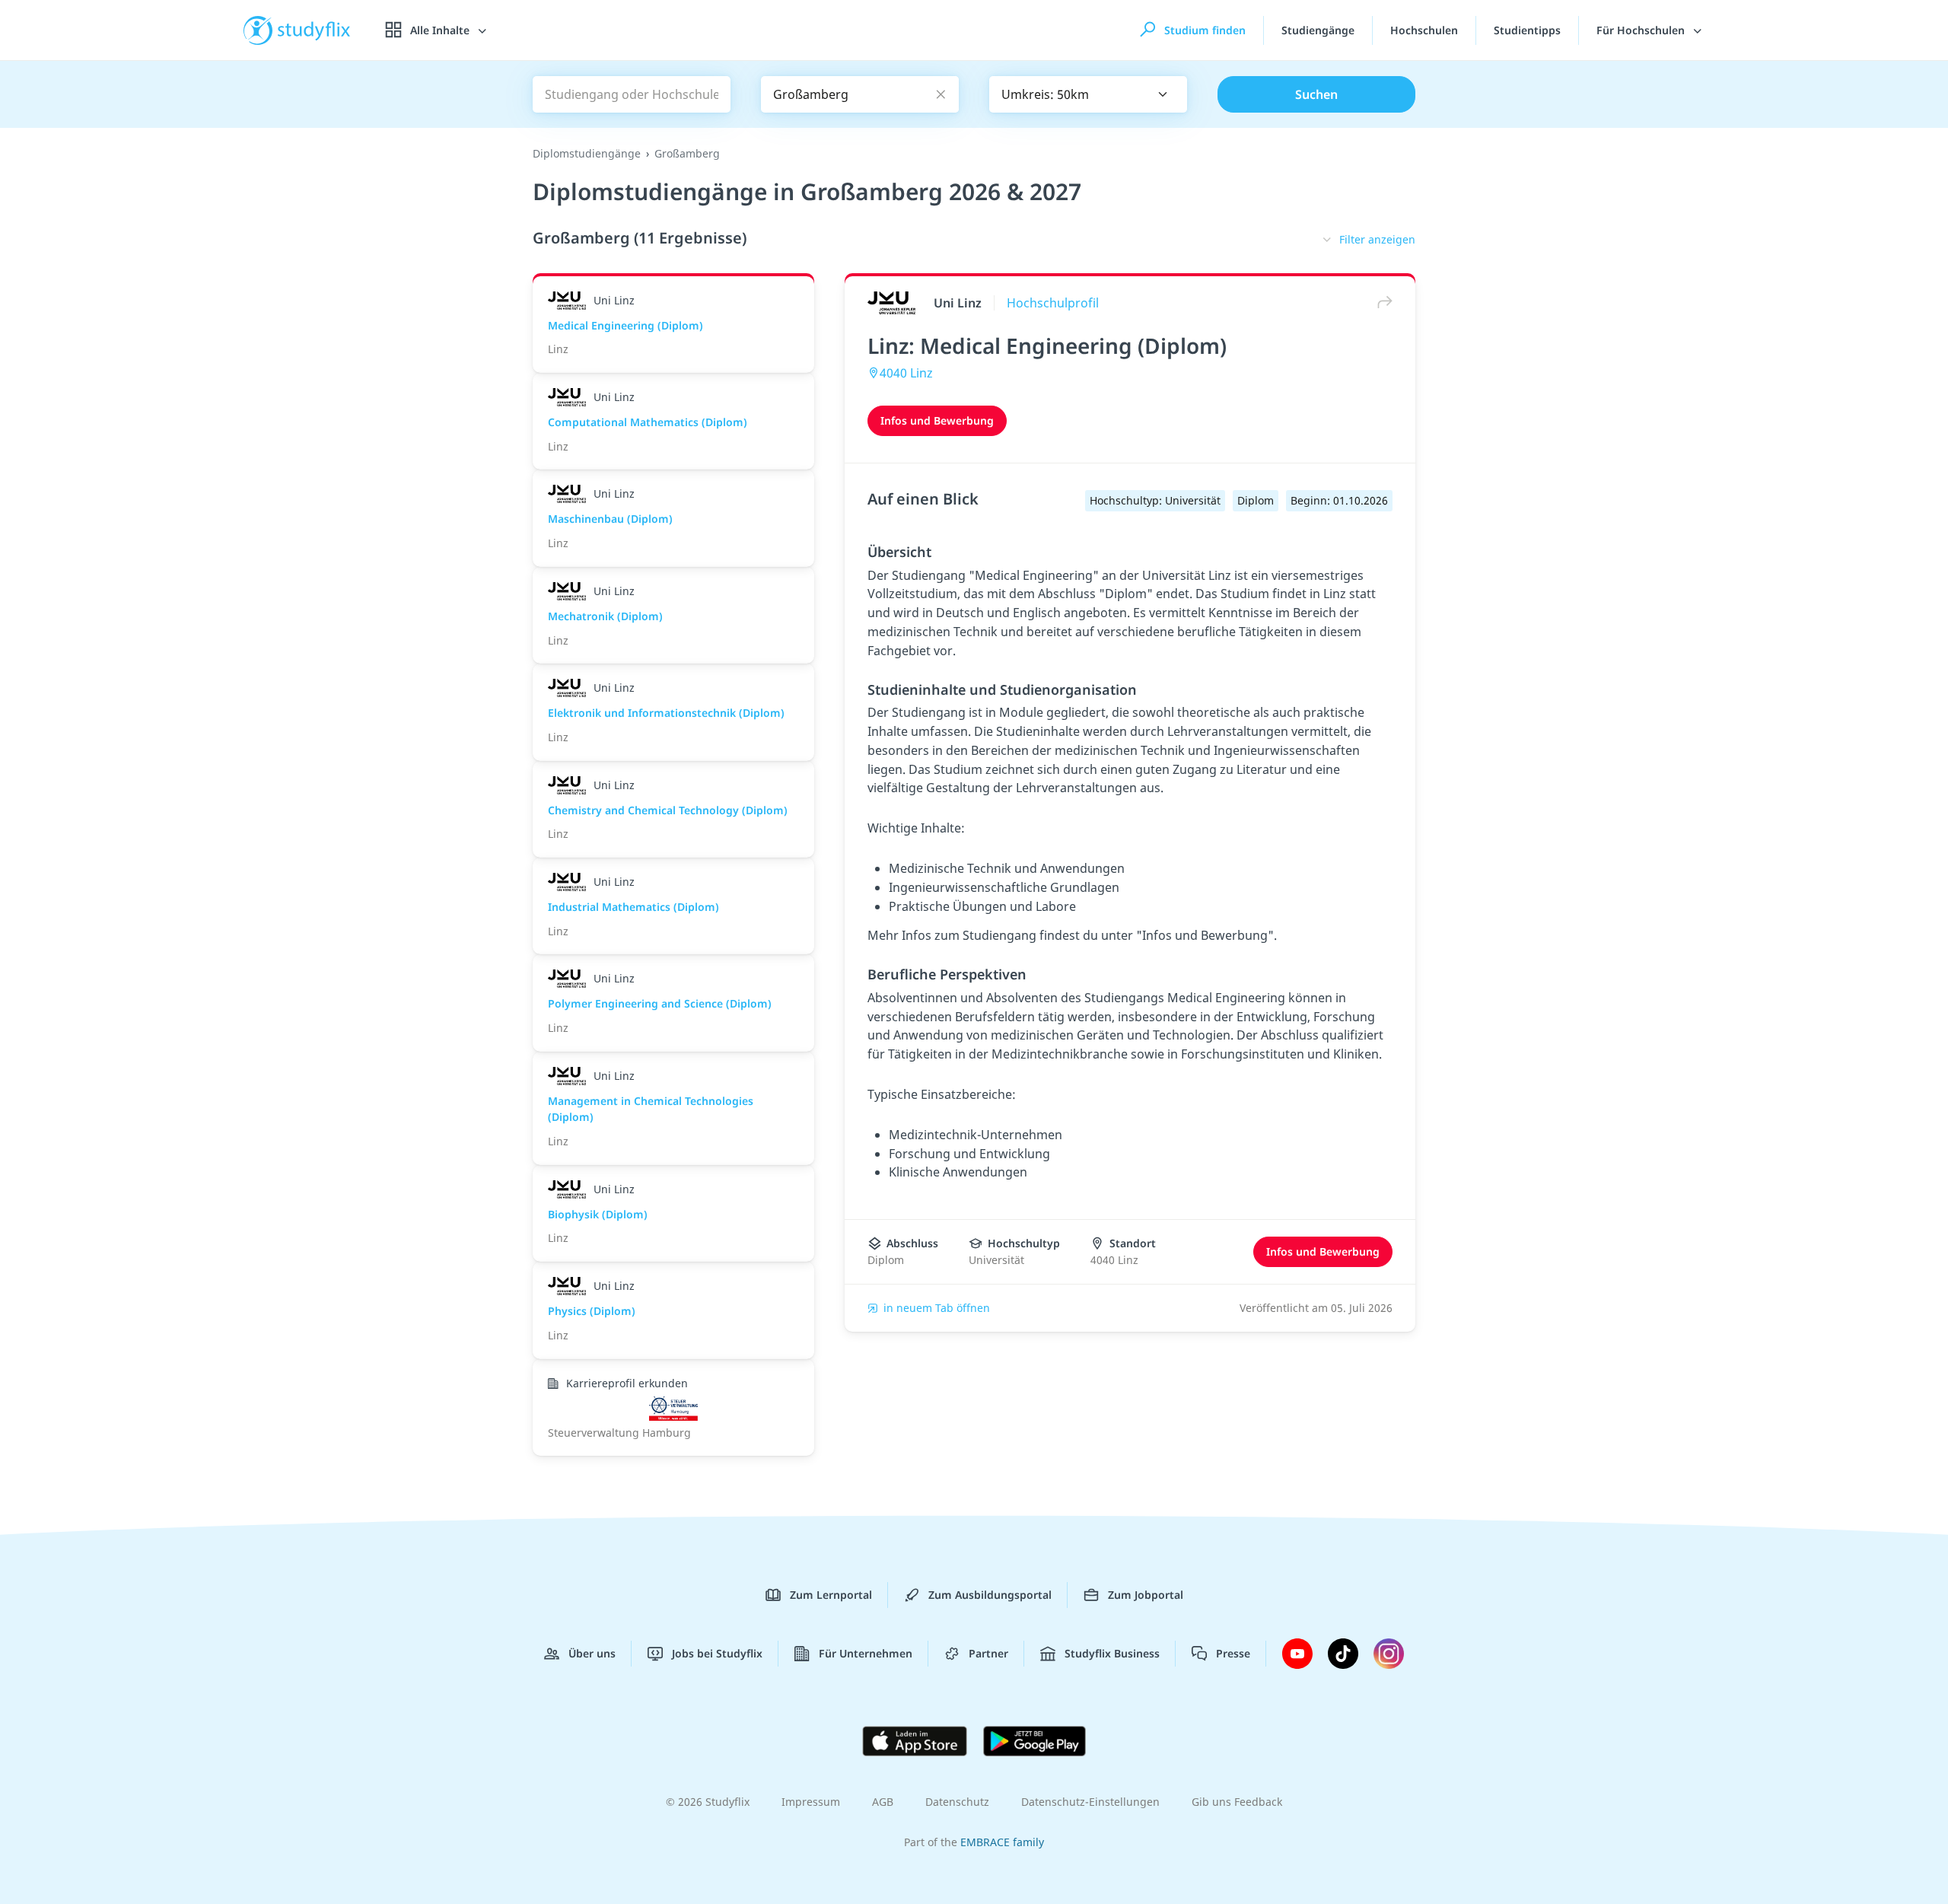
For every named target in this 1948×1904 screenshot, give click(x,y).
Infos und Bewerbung (937, 420)
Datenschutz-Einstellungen (1090, 1802)
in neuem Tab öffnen (937, 1308)
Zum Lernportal (831, 1595)
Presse (1233, 1653)
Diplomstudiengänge (587, 153)
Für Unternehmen (866, 1653)
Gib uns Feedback (1237, 1802)
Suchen (1316, 94)
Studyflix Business (1112, 1653)
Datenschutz (957, 1802)
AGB (883, 1802)
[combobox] (1088, 94)
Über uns (592, 1653)
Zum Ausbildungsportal (990, 1595)
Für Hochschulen (1642, 30)
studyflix (314, 30)
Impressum (811, 1802)
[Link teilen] (1381, 302)
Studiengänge (1318, 30)
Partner (988, 1653)
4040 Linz (906, 373)
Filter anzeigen (1377, 239)
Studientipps (1527, 30)
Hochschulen (1424, 30)
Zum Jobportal (1146, 1595)
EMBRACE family (1002, 1842)
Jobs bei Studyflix (717, 1653)
